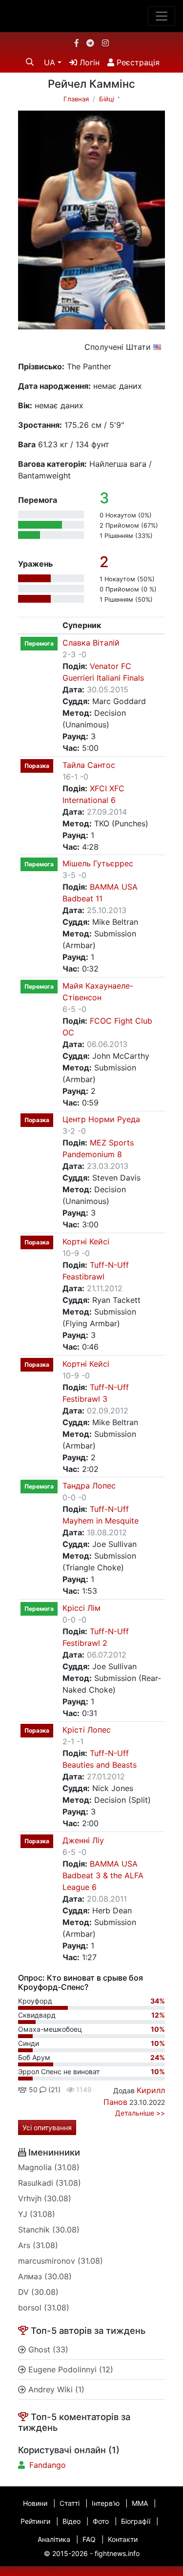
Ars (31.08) (38, 2245)
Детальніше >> (140, 2113)
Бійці (107, 99)
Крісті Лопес (87, 1730)
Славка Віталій (91, 643)
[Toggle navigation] (162, 16)
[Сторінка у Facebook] (77, 43)
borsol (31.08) (44, 2308)
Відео (71, 2521)
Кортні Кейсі (86, 1241)
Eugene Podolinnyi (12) (70, 2369)
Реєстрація (137, 62)
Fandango (48, 2465)
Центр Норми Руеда (101, 1119)
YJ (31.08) (37, 2214)
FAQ (89, 2539)
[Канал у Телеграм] (90, 43)
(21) (53, 2089)
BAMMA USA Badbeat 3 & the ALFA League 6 (103, 1875)
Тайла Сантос (89, 765)
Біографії (136, 2521)
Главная (76, 99)
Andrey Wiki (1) (55, 2389)
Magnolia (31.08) (49, 2167)
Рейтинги (35, 2521)
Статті (70, 2503)
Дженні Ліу (83, 1840)
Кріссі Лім (81, 1608)
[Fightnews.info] (91, 16)
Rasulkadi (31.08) (50, 2183)
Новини (35, 2503)
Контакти (123, 2539)
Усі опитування (47, 2128)
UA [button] (50, 62)
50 (32, 2089)
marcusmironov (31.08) (61, 2261)
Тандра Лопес (89, 1486)
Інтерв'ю (106, 2503)
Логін (88, 62)
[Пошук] (30, 62)
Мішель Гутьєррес (98, 863)
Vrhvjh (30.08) (45, 2198)
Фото (101, 2521)
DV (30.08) (38, 2292)
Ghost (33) (47, 2349)
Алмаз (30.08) (45, 2276)
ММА (140, 2503)
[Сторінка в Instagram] (105, 43)
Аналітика (54, 2539)
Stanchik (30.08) (49, 2230)
